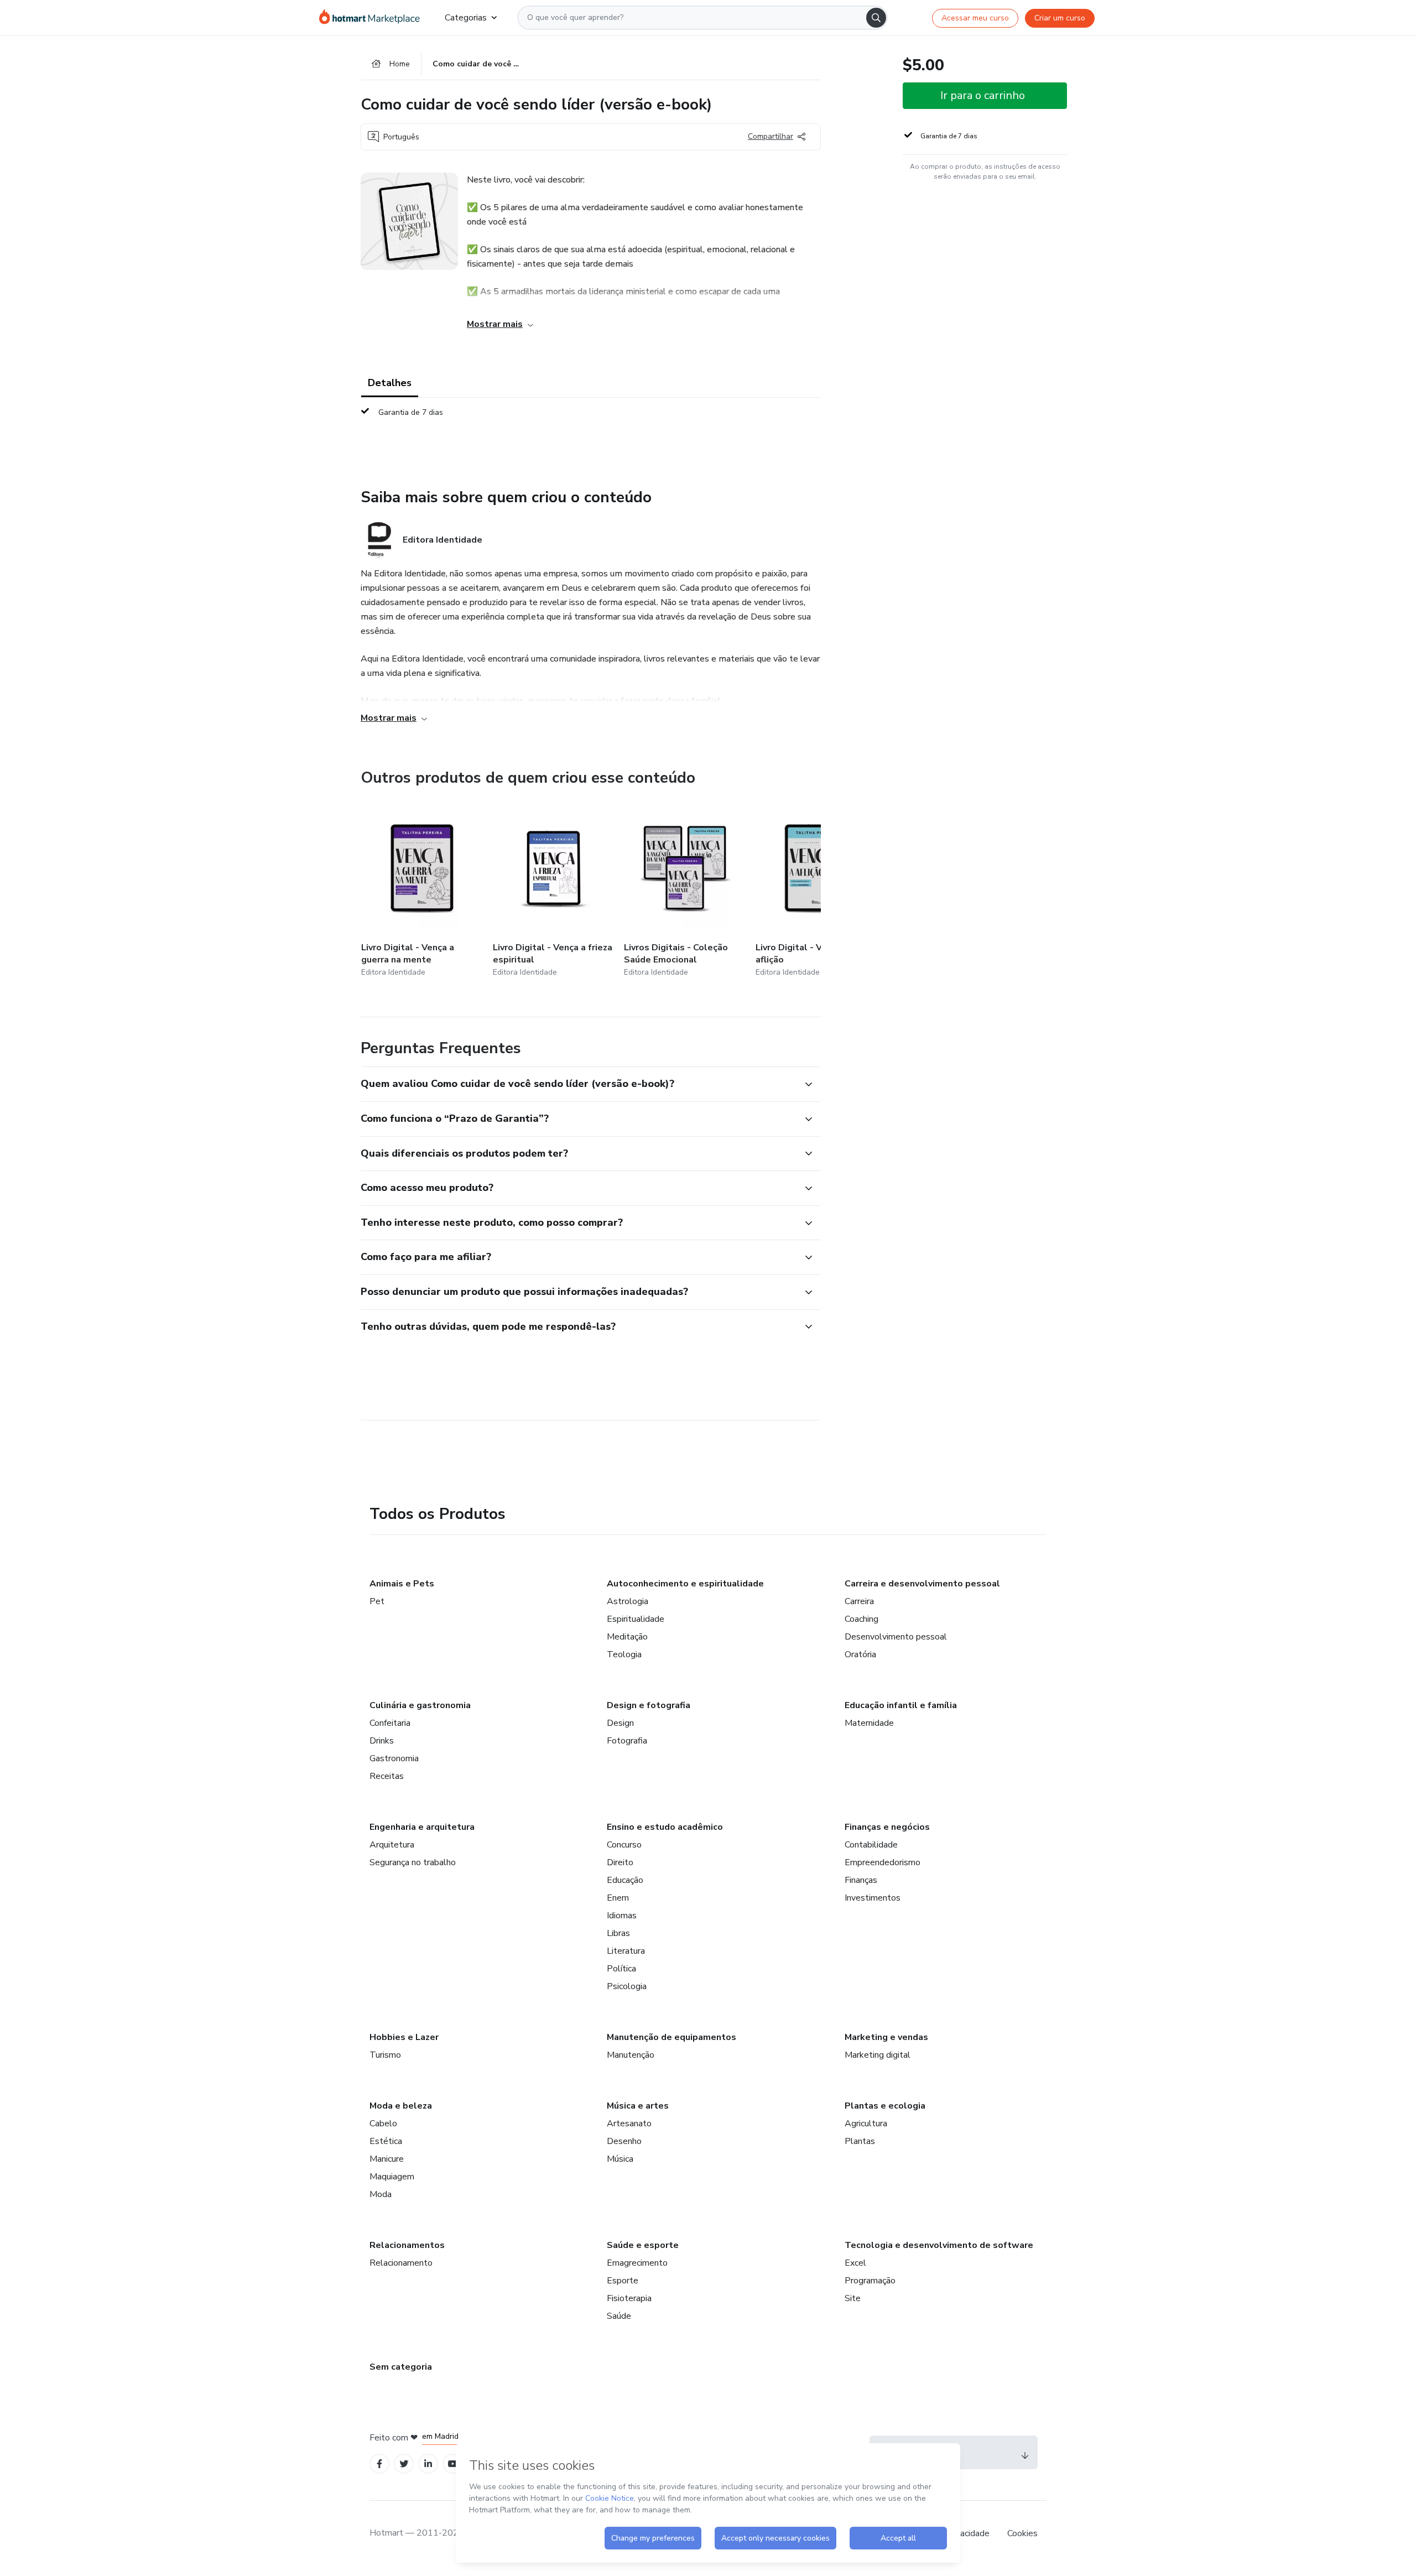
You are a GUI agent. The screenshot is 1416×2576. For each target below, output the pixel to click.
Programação (870, 2281)
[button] (579, 1084)
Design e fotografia (649, 1705)
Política (621, 1969)
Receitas (387, 1776)
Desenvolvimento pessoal (896, 1637)
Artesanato (629, 2124)
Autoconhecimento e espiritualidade (685, 1584)
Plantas (860, 2141)
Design (620, 1723)
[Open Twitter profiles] (404, 2464)
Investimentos (873, 1898)
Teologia (624, 1654)
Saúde (619, 2316)
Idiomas (622, 1916)
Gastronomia (394, 1758)
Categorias (466, 18)
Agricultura (866, 2124)
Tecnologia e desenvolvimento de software (939, 2245)
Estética (386, 2141)
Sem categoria (401, 2367)
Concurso (624, 1845)
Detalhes (390, 383)
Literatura (626, 1951)
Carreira (859, 1601)
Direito (620, 1862)
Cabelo (383, 2124)
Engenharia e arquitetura (422, 1827)
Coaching (861, 1619)
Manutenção (631, 2055)
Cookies (1022, 2533)
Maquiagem (392, 2177)
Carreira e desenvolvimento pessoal (922, 1584)
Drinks (382, 1741)
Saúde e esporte (643, 2245)
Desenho (624, 2141)
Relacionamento (401, 2263)
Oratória (860, 1654)
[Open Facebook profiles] (379, 2464)
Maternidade (869, 1723)
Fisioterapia (629, 2298)
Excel (855, 2263)
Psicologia (627, 1986)
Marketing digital (878, 2055)
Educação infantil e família (901, 1705)
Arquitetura (392, 1845)
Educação (625, 1880)
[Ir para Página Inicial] (373, 18)
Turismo (385, 2055)
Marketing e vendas (886, 2037)
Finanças (861, 1880)
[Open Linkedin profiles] (428, 2464)
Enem (618, 1898)
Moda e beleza (401, 2106)
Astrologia (628, 1601)
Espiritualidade (636, 1619)
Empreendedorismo (883, 1862)
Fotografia (627, 1741)
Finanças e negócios (887, 1827)
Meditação (627, 1637)
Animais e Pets (402, 1584)
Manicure (387, 2159)
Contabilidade (871, 1845)
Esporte (623, 2281)
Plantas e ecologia (885, 2106)
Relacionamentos (407, 2245)
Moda (381, 2194)
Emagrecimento (637, 2263)
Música (620, 2159)
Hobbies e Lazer (404, 2037)
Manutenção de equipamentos (671, 2037)
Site (853, 2298)
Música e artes (638, 2106)
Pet (377, 1601)
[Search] (876, 18)
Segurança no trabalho (413, 1862)
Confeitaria (390, 1723)
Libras (618, 1933)
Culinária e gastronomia (420, 1705)
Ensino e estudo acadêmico (665, 1827)
